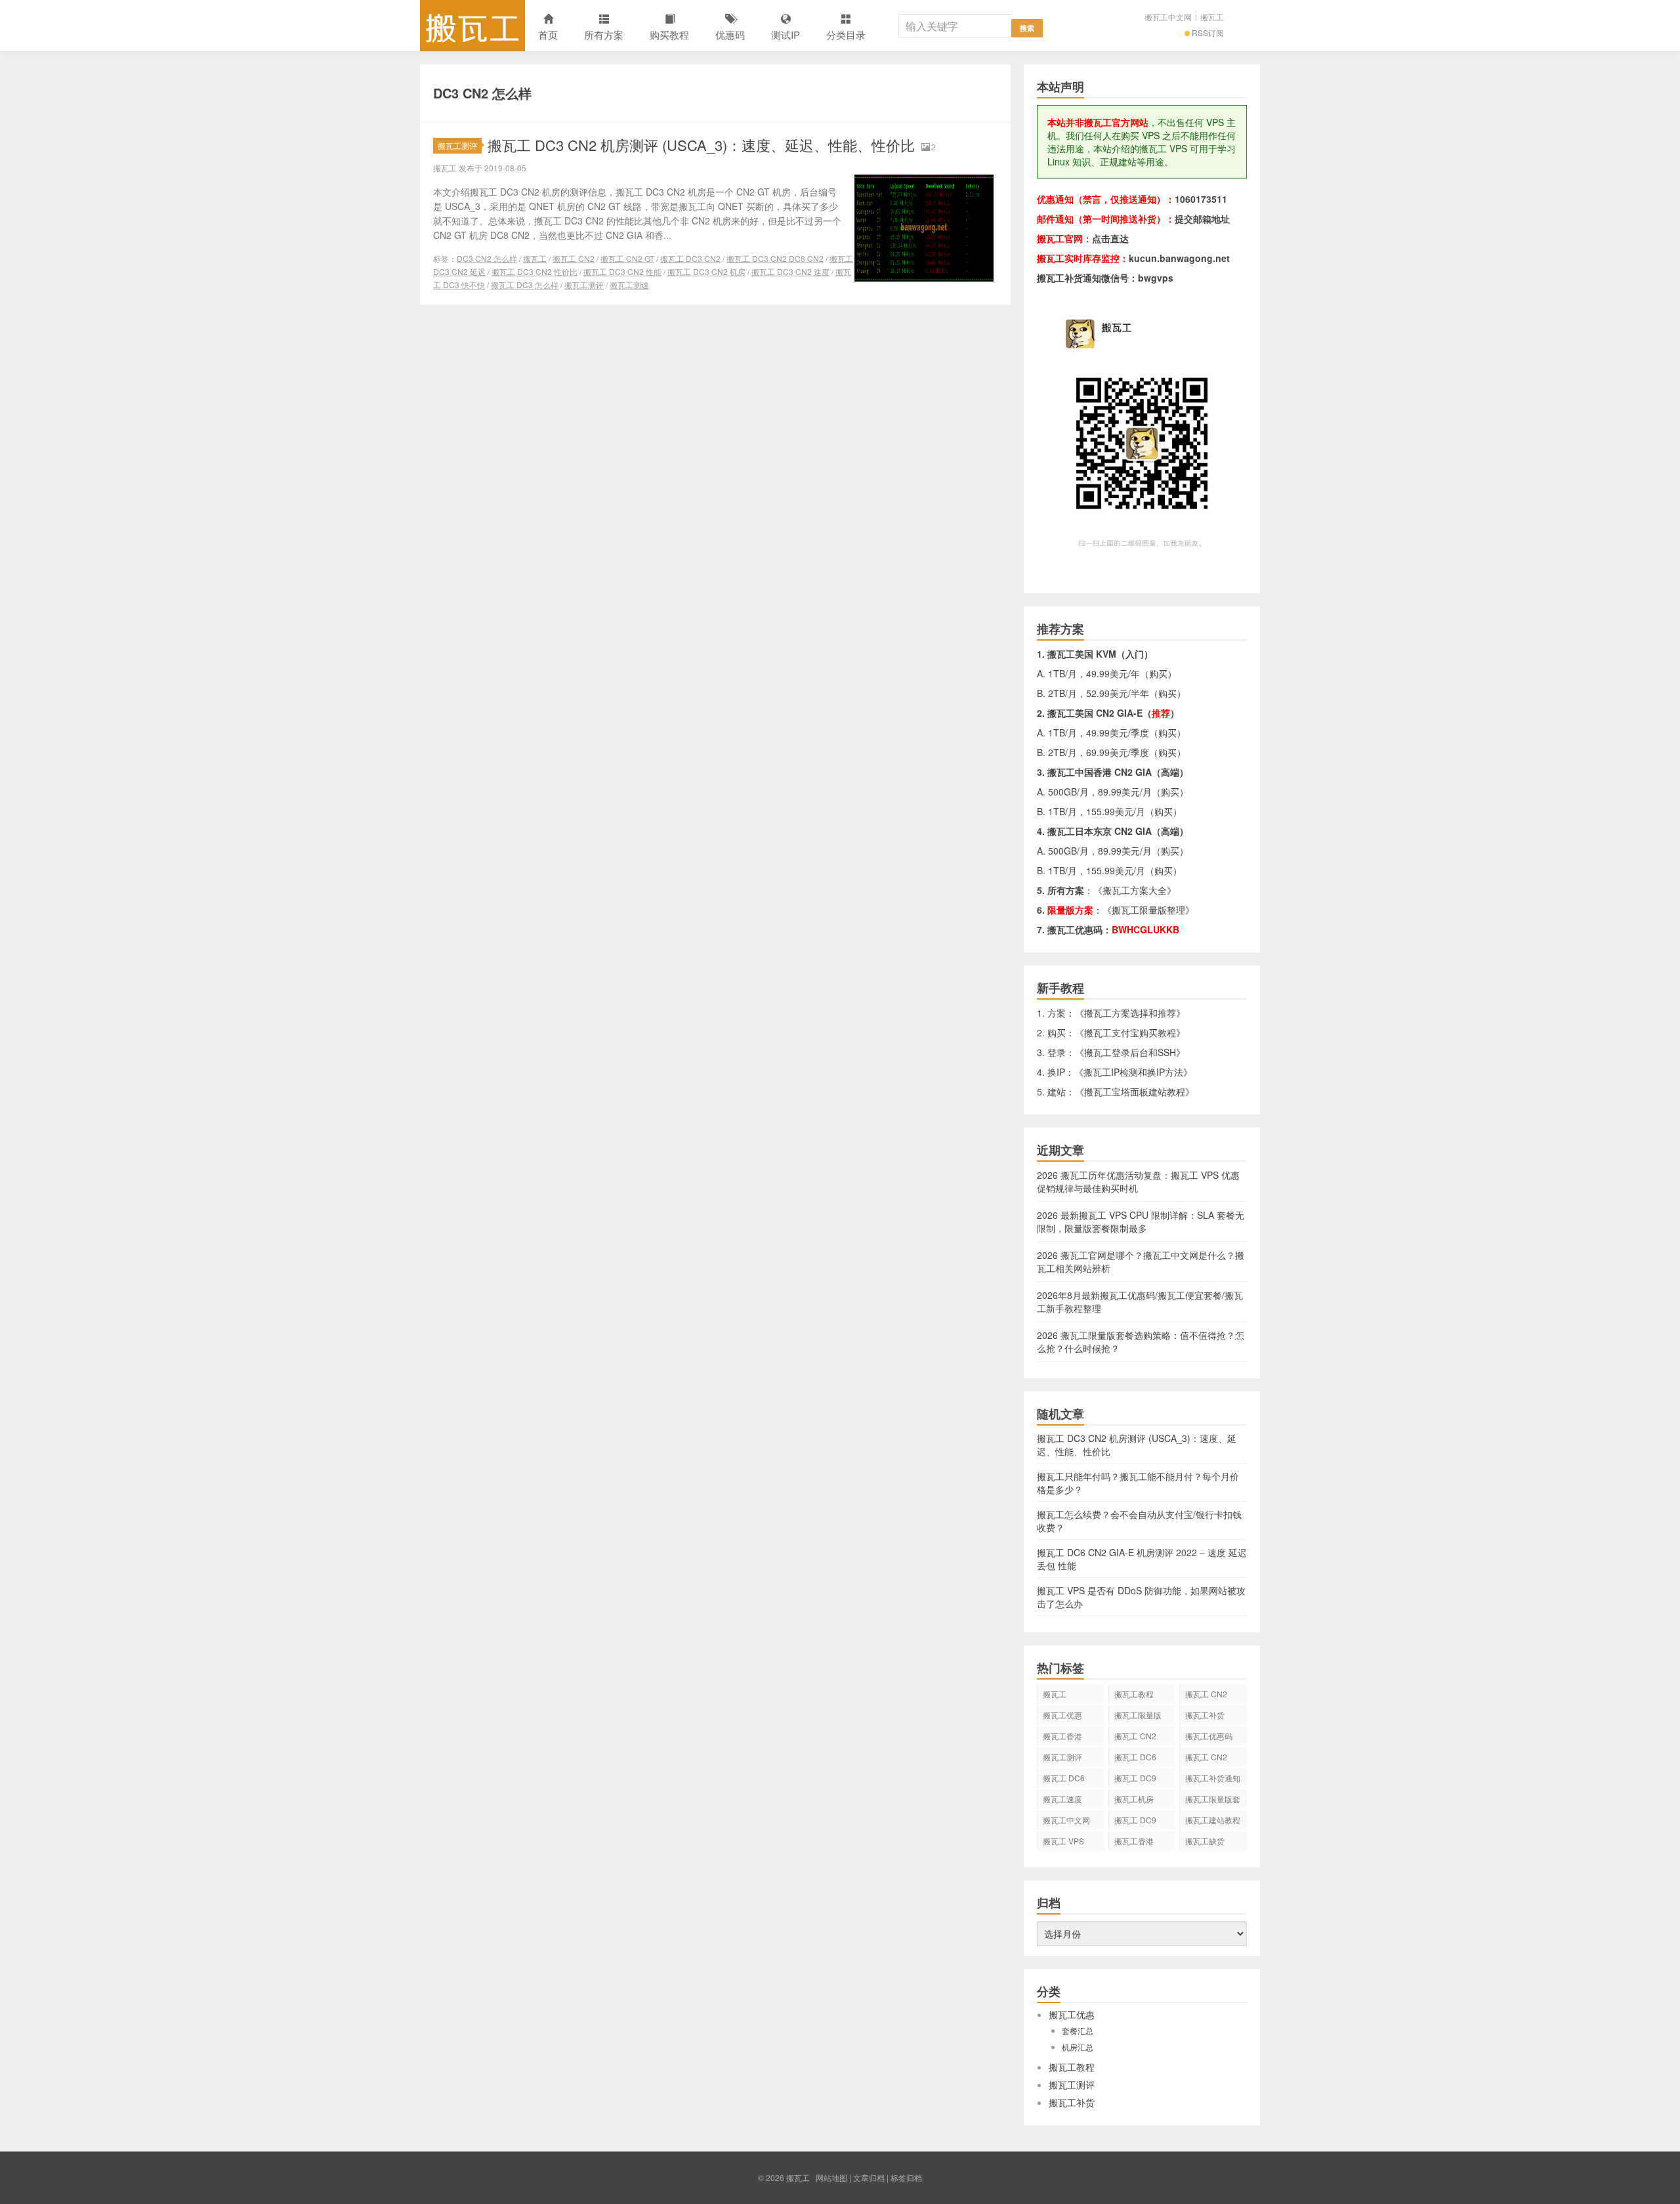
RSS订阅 (1208, 32)
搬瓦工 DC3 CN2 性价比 (535, 271)
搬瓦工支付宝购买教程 (1130, 1032)
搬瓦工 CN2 (574, 258)
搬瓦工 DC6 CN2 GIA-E (1135, 1759)
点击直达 (1110, 238)
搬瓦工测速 (629, 285)
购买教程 (669, 34)
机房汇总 (1078, 2047)
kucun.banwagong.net (1179, 258)
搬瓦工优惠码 (1209, 1736)
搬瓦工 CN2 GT (627, 258)
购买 (1158, 673)
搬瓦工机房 (1134, 1799)
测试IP (786, 34)
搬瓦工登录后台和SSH (1130, 1052)
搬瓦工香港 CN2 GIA (1134, 1843)
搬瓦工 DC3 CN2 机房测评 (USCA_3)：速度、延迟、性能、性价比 (701, 145)
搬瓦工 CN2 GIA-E (1135, 1738)
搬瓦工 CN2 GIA (1206, 1696)
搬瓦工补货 (1205, 1715)
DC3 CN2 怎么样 (487, 258)
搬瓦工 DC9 (1135, 1820)
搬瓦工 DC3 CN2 (690, 258)
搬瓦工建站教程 (1213, 1820)
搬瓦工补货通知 (1213, 1778)
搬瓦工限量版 (1138, 1715)
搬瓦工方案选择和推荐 (1130, 1013)
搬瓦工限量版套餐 (1213, 1801)
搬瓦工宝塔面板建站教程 (1135, 1091)
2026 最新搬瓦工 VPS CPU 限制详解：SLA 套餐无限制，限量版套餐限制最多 (1141, 1221)
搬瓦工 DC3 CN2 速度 (790, 271)
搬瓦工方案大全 (1135, 890)
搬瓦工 (472, 26)
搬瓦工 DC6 (1064, 1778)
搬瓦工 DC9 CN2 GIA (1135, 1780)
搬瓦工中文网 (1168, 17)
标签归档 (906, 2177)
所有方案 (604, 34)
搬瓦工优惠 (1062, 1715)
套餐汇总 (1078, 2030)
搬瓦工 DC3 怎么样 (525, 285)
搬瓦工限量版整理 (1148, 910)
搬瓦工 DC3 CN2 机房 (706, 271)
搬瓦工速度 (1062, 1799)
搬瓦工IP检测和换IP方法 (1133, 1072)
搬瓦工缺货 (1205, 1841)
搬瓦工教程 (1134, 1694)
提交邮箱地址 (1202, 219)
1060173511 (1201, 199)
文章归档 (869, 2177)
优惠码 (730, 34)
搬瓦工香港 (1062, 1736)
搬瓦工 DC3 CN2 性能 (622, 271)
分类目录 (846, 34)
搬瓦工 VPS (1063, 1841)
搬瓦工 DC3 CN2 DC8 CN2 (775, 258)
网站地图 (831, 2177)
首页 (548, 34)
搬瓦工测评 (457, 145)
